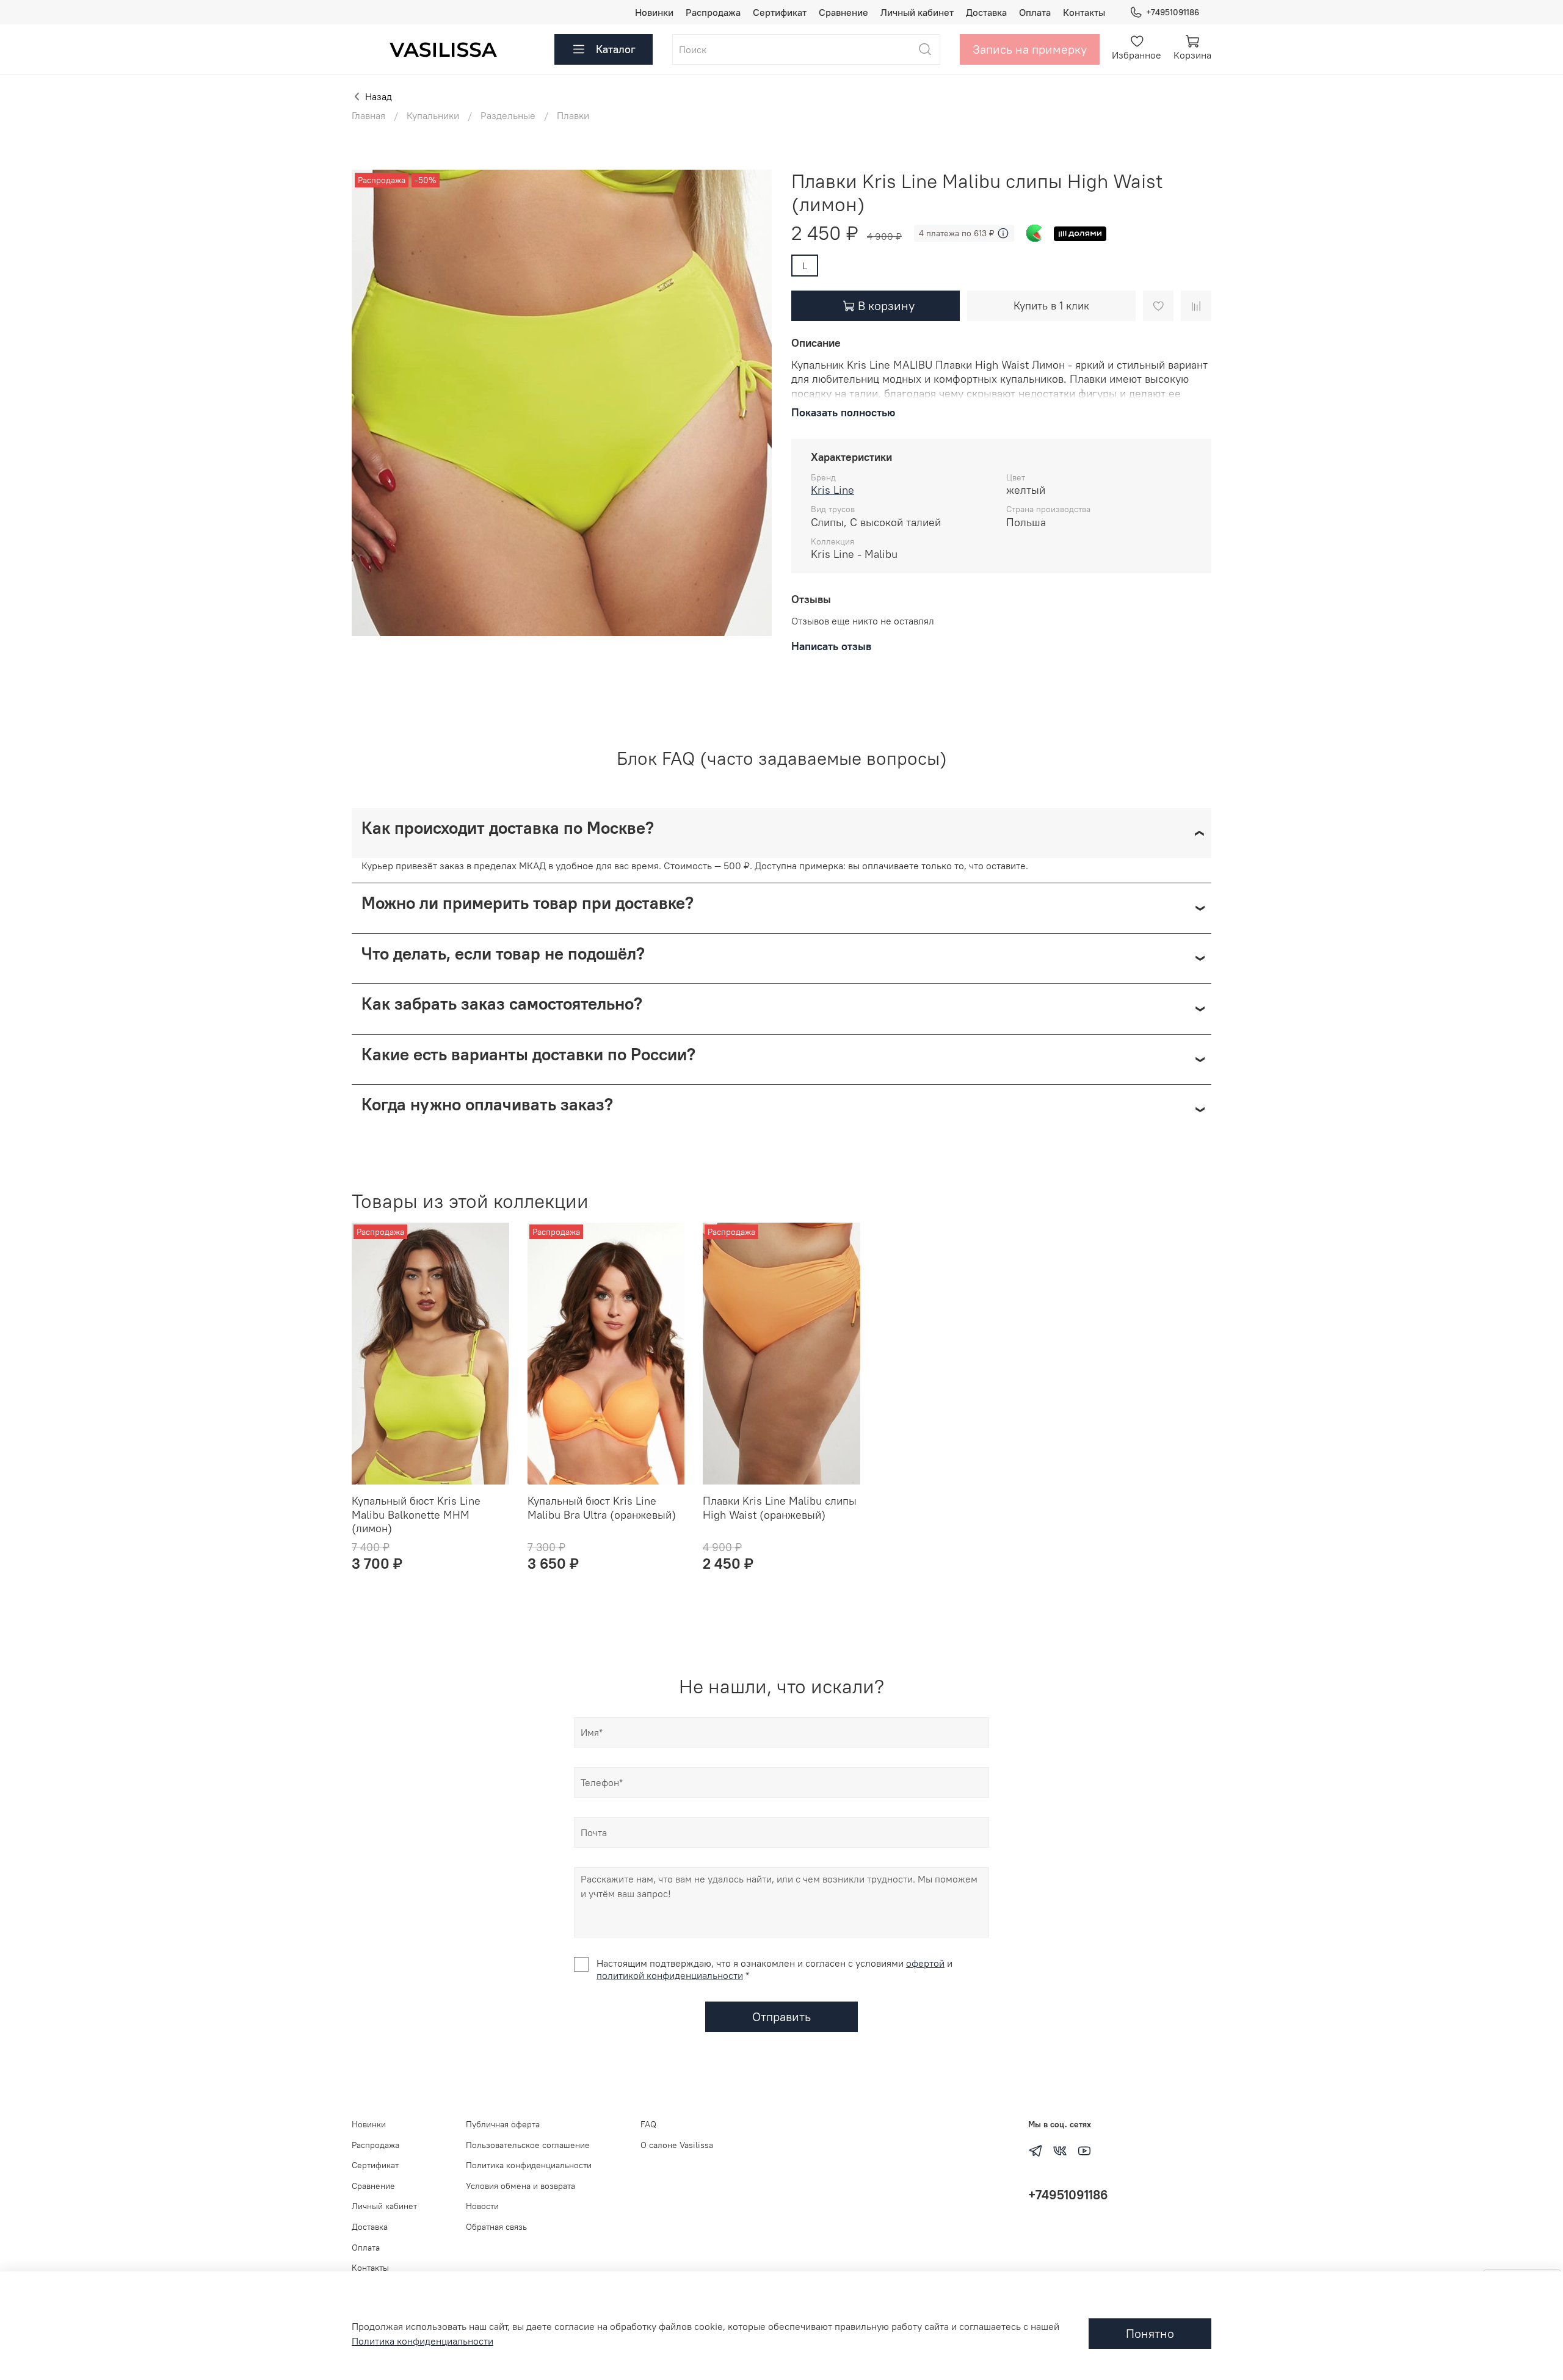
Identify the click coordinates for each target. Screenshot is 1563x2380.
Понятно (1150, 2333)
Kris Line (832, 490)
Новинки (654, 12)
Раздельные (508, 115)
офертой (925, 1963)
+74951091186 (1173, 12)
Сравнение (843, 12)
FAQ (648, 2124)
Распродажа (713, 12)
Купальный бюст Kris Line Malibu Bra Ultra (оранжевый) (602, 1508)
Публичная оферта (503, 2124)
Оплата (1035, 12)
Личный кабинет (917, 12)
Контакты (1084, 12)
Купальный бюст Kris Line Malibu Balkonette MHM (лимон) (416, 1514)
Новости (482, 2206)
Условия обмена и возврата (520, 2186)
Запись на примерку (1030, 49)
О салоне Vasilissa (677, 2145)
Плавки (573, 115)
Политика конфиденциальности (529, 2165)
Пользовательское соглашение (528, 2145)
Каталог (616, 49)
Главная (368, 115)
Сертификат (780, 12)
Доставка (986, 12)
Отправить (781, 2016)
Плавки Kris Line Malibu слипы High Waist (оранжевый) (780, 1508)
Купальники (433, 115)
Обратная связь (496, 2227)
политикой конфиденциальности (670, 1975)
